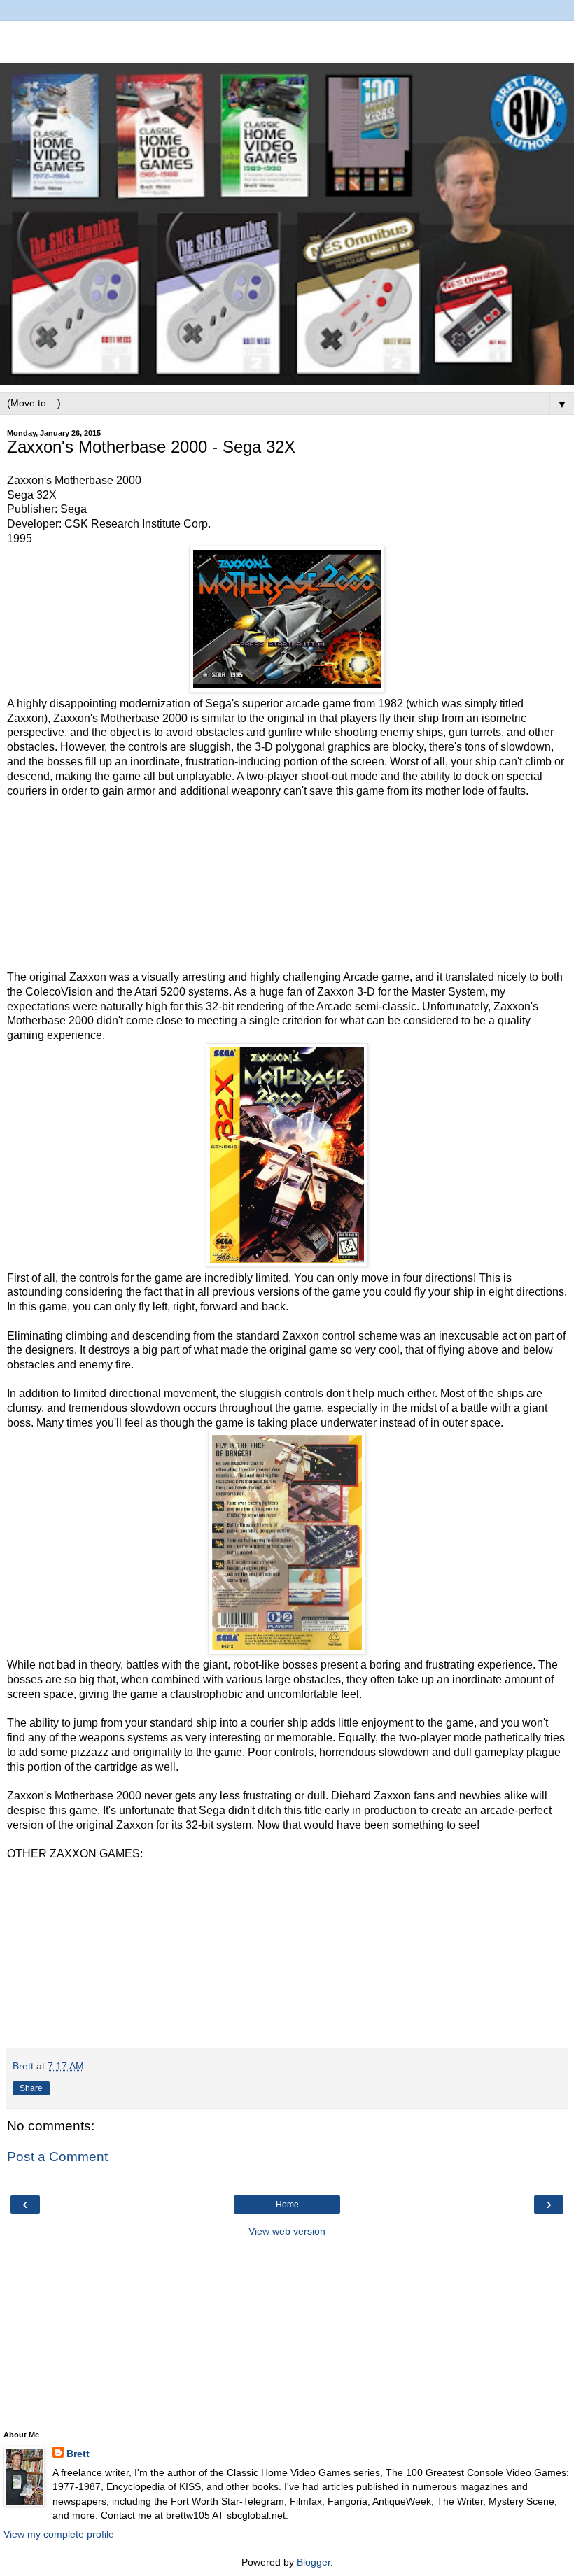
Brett (78, 2454)
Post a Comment (57, 2157)
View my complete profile (59, 2534)
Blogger (314, 2562)
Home (287, 2205)
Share (31, 2088)
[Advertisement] (287, 38)
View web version (287, 2231)
